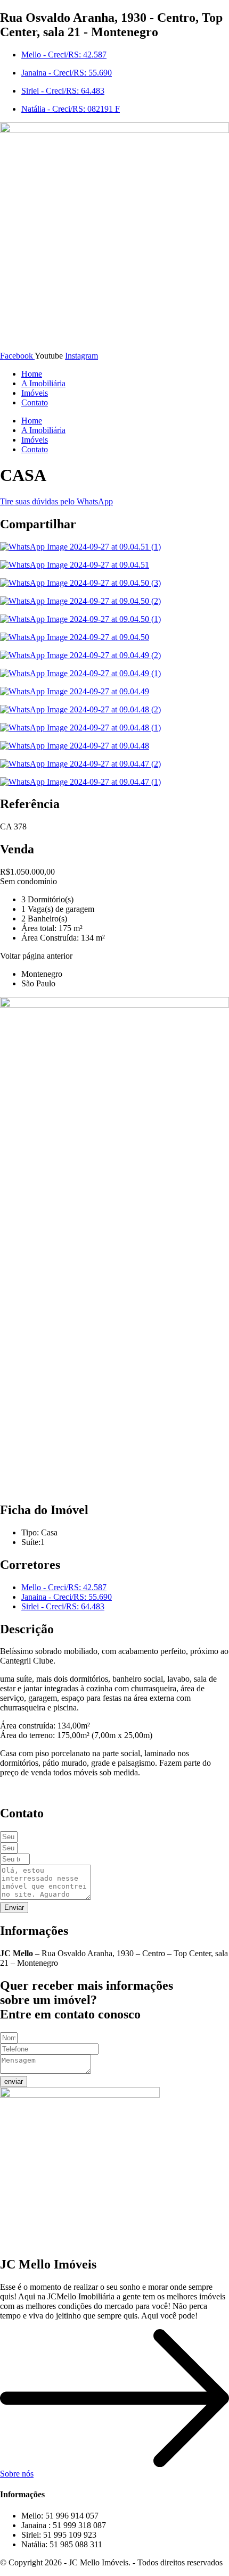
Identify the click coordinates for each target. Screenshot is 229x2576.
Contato (35, 402)
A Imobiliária (43, 383)
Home (32, 374)
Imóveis (35, 393)
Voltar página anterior (36, 956)
